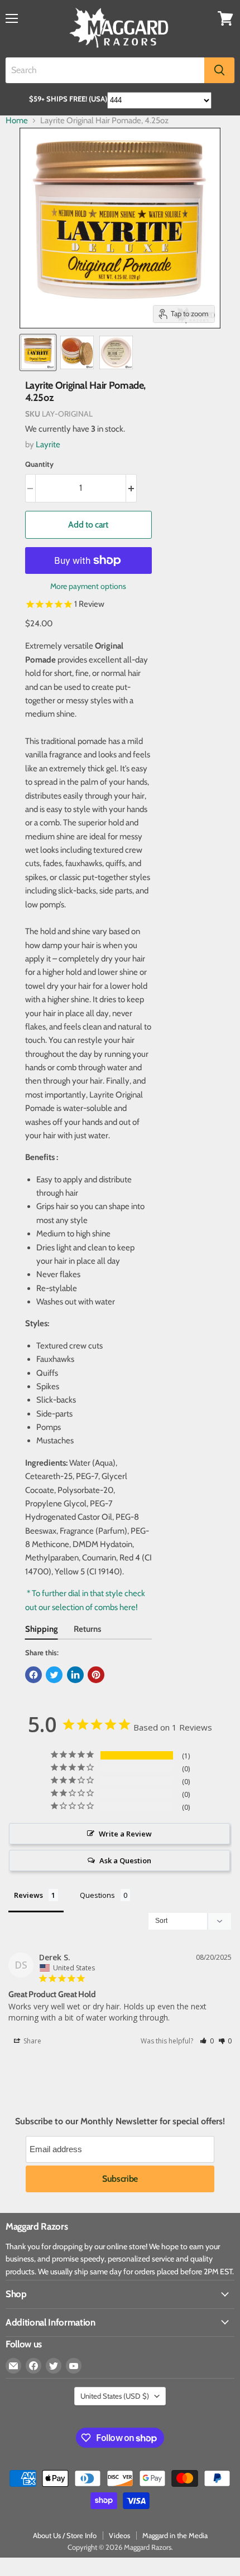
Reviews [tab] (28, 1895)
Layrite (48, 444)
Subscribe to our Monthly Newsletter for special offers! (120, 2121)
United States (115, 2396)
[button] (207, 2041)
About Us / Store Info (65, 2535)
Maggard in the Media (175, 2535)
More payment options (88, 586)
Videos (119, 2535)
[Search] (219, 70)
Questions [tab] (97, 1895)
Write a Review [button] (125, 1834)
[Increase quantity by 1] (131, 488)
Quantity (39, 464)
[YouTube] (74, 2366)
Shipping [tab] (42, 1629)
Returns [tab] (87, 1629)
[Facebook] (33, 2366)
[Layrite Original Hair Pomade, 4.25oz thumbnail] (38, 352)
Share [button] (32, 2041)
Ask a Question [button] (125, 1860)
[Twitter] (54, 2366)
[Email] (13, 2366)
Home (17, 121)
